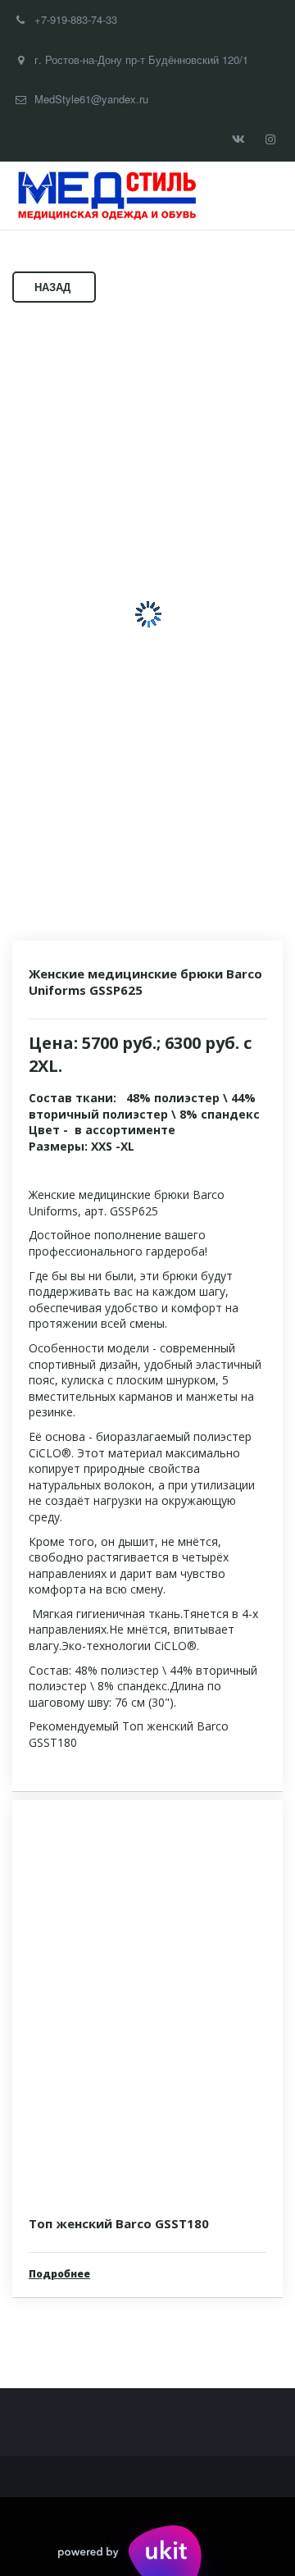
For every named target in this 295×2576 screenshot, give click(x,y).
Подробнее (59, 2274)
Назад (54, 287)
